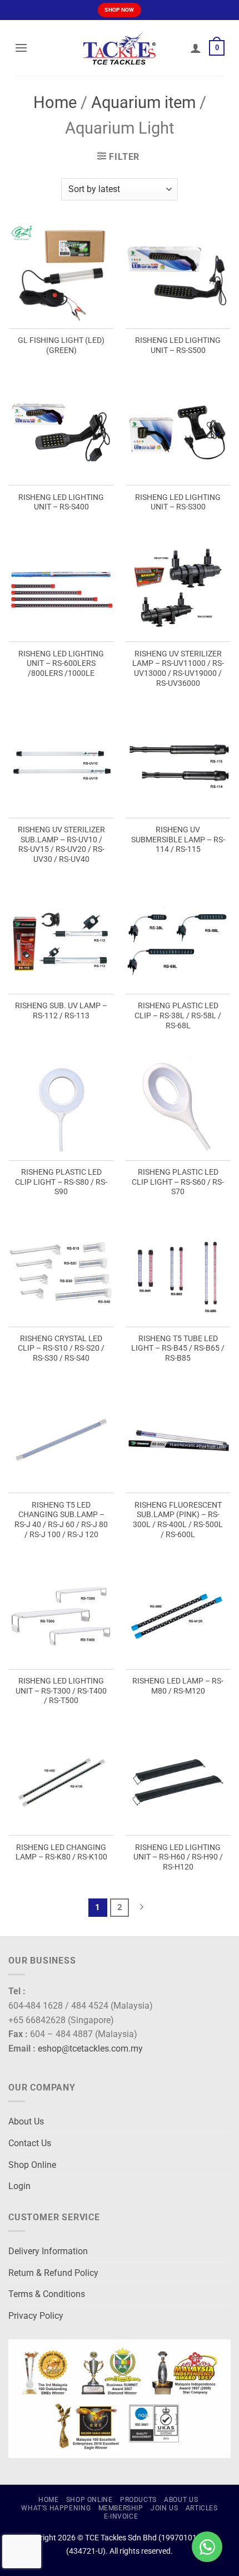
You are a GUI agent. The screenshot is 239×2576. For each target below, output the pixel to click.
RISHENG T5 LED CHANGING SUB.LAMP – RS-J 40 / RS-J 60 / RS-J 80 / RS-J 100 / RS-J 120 (61, 1520)
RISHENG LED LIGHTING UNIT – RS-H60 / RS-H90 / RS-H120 (178, 1857)
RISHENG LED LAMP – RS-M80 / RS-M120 (178, 1686)
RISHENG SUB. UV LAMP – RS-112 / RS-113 (61, 1010)
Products (138, 2500)
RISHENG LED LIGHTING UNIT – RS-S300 (178, 502)
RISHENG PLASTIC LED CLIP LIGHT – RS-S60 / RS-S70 (178, 1182)
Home (55, 102)
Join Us (164, 2508)
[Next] (141, 1908)
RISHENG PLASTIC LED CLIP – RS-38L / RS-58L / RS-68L (178, 1015)
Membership (121, 2508)
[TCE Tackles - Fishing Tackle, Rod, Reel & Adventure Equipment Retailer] (120, 48)
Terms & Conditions (47, 2294)
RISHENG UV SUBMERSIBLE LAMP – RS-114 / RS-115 (178, 839)
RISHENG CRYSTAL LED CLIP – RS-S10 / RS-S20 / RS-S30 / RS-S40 (61, 1348)
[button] (21, 48)
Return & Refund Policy (53, 2273)
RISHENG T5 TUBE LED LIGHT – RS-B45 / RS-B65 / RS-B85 (178, 1348)
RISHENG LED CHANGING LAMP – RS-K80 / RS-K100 (61, 1852)
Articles (202, 2508)
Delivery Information (48, 2251)
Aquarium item (143, 102)
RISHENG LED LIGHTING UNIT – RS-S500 (178, 345)
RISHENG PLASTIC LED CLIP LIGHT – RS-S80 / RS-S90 (61, 1182)
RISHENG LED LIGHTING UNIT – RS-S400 (61, 502)
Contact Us (30, 2143)
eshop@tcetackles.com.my (90, 2048)
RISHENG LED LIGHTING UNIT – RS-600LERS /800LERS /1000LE (61, 663)
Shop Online (32, 2165)
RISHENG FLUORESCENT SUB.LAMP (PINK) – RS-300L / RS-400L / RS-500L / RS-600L (178, 1520)
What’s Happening (56, 2508)
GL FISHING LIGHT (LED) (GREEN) (61, 345)
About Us (26, 2121)
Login (19, 2186)
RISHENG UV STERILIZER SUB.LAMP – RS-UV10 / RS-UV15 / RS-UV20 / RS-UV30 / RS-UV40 (61, 844)
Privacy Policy (36, 2316)
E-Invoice (121, 2516)
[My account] (196, 48)
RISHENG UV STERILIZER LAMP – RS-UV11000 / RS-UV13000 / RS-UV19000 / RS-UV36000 (178, 668)
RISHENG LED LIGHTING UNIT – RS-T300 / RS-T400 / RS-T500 (61, 1691)
